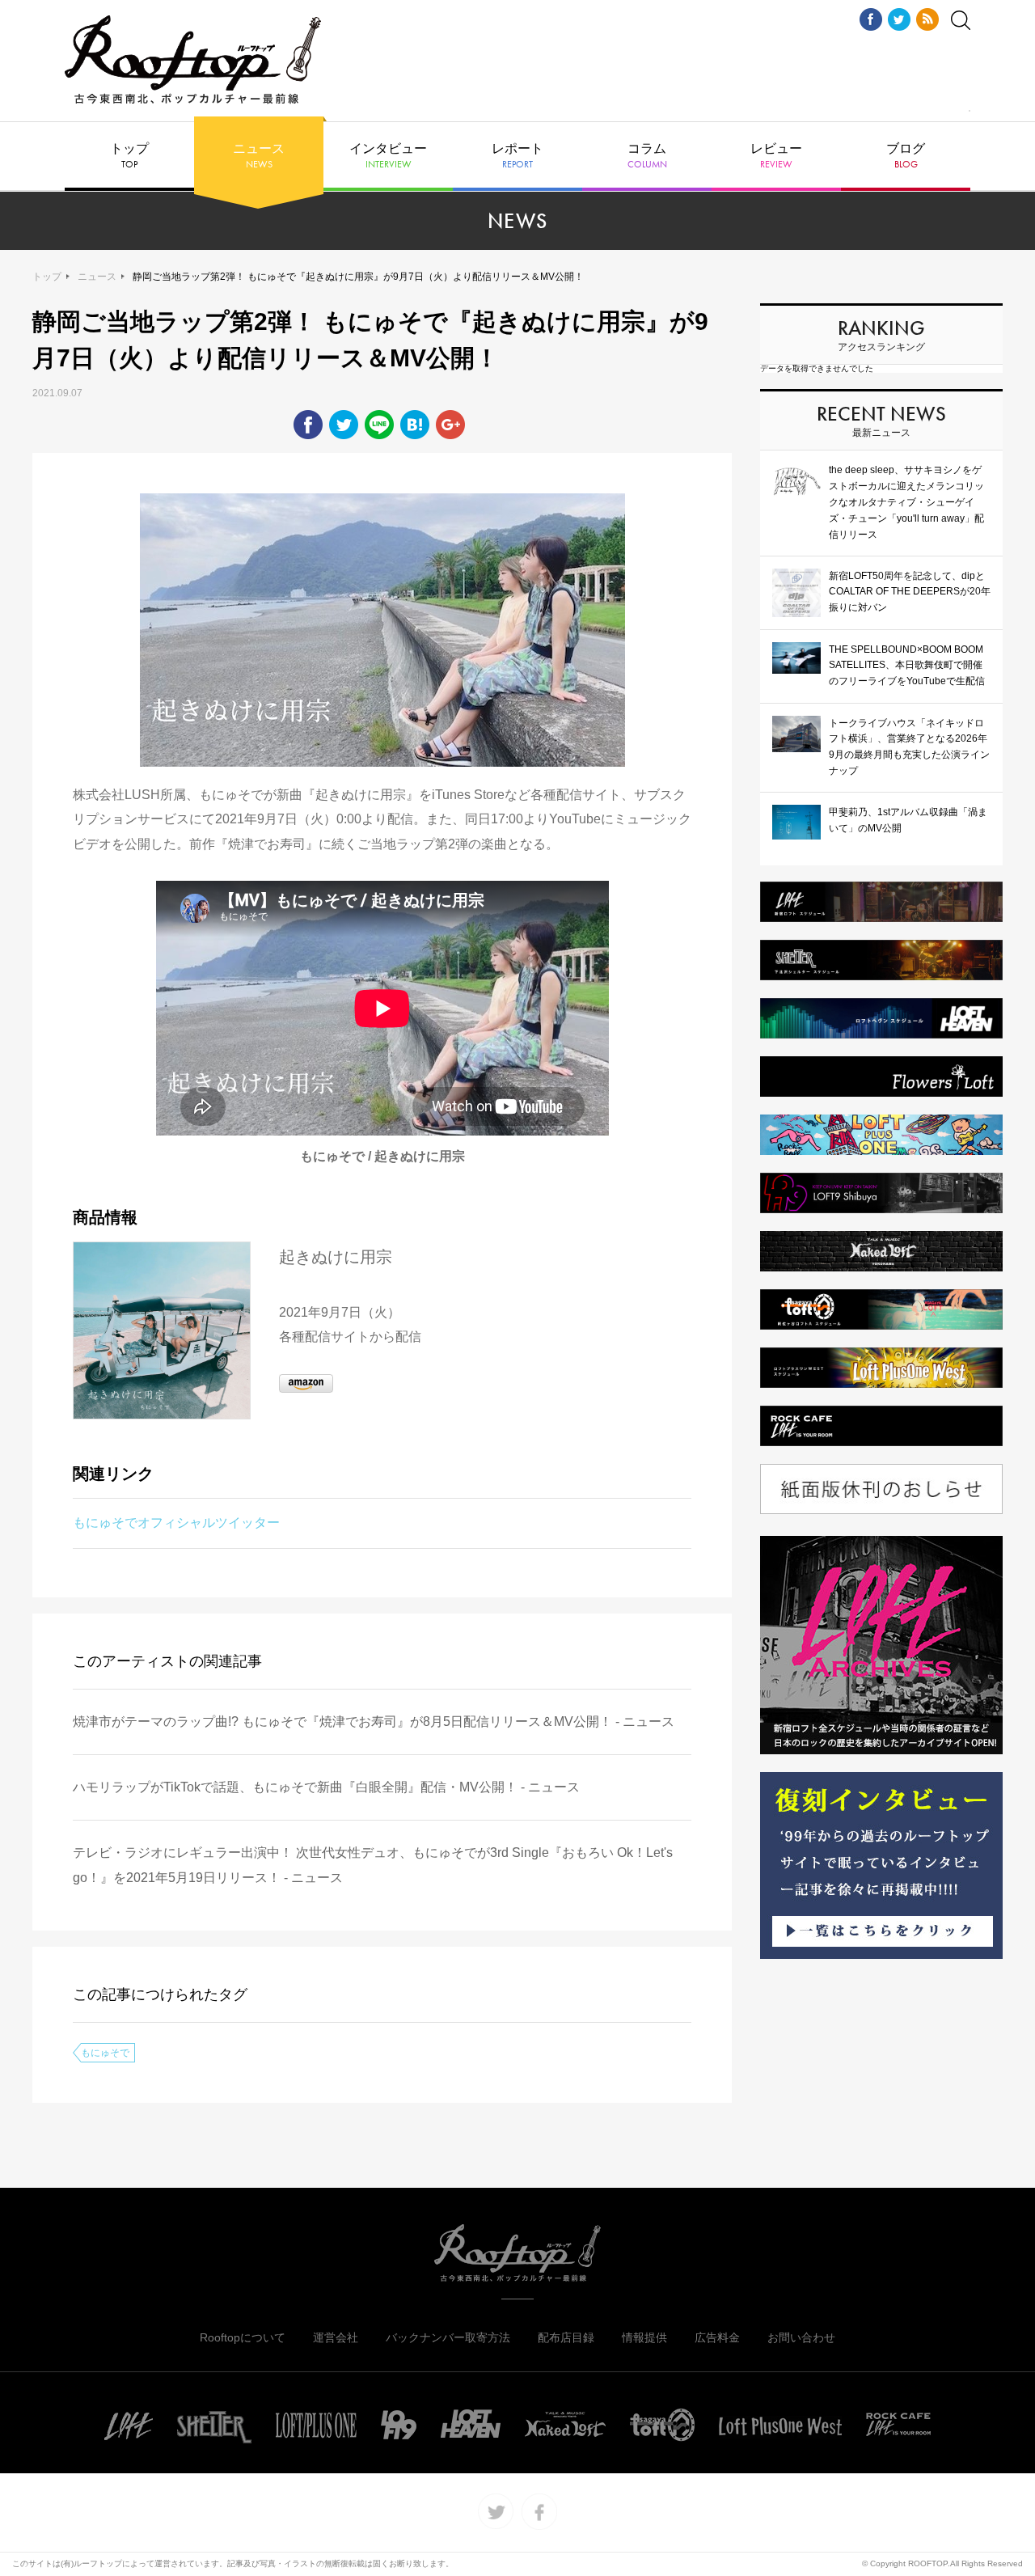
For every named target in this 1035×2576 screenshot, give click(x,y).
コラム (647, 156)
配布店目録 (566, 2337)
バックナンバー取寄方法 (448, 2337)
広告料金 (717, 2337)
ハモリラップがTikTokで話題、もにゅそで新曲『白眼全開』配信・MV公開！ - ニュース (326, 1787)
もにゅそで (105, 2053)
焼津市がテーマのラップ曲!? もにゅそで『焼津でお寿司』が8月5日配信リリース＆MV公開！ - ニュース (374, 1722)
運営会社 (336, 2337)
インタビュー (388, 156)
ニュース (259, 156)
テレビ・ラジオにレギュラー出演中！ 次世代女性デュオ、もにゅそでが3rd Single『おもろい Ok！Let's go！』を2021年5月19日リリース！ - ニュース (373, 1865)
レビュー (776, 156)
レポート (517, 156)
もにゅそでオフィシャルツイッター (176, 1523)
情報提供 (644, 2337)
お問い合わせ (801, 2337)
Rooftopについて (243, 2337)
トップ (129, 156)
